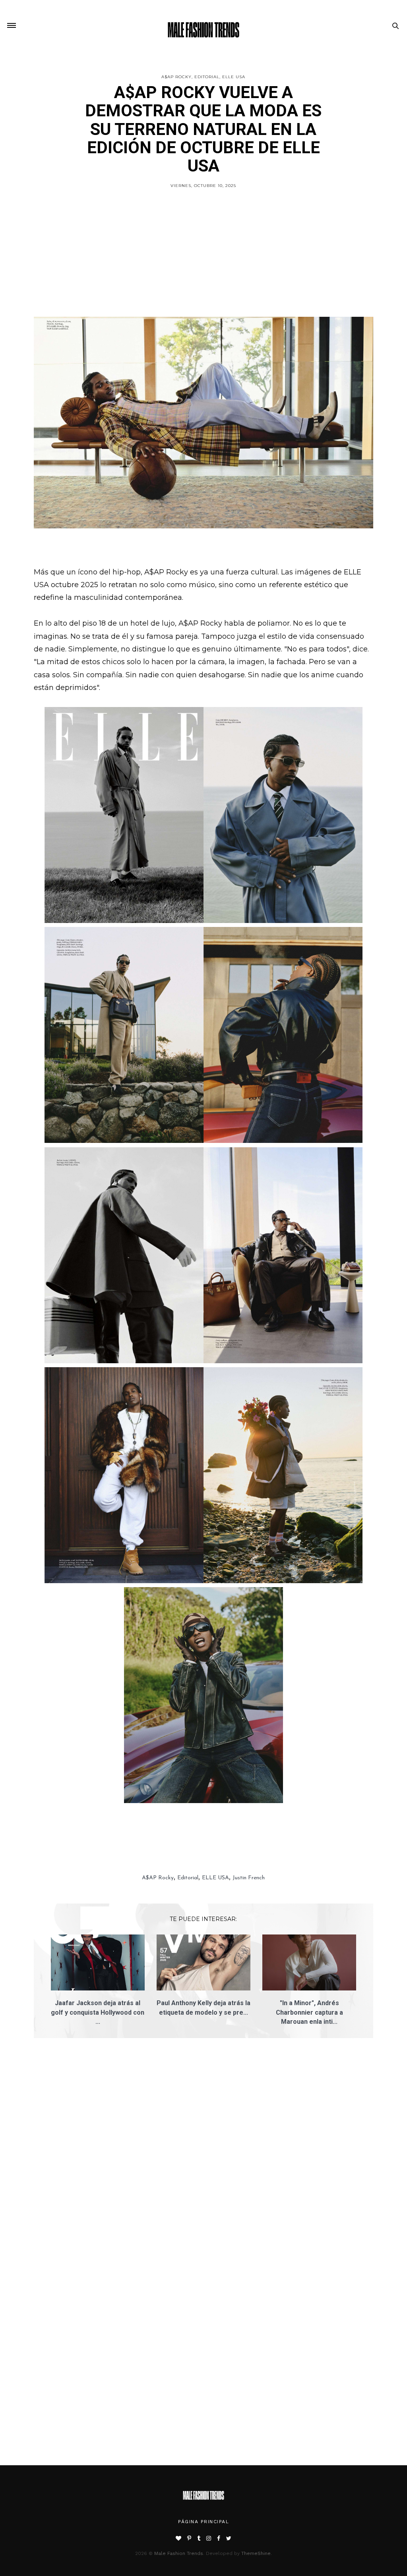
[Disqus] (203, 2157)
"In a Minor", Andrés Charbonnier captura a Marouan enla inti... (309, 2012)
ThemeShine (256, 2553)
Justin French (249, 1878)
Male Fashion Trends (179, 2553)
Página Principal (203, 2522)
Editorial (207, 77)
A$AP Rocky (176, 77)
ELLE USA (234, 77)
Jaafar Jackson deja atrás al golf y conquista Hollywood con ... (98, 2012)
